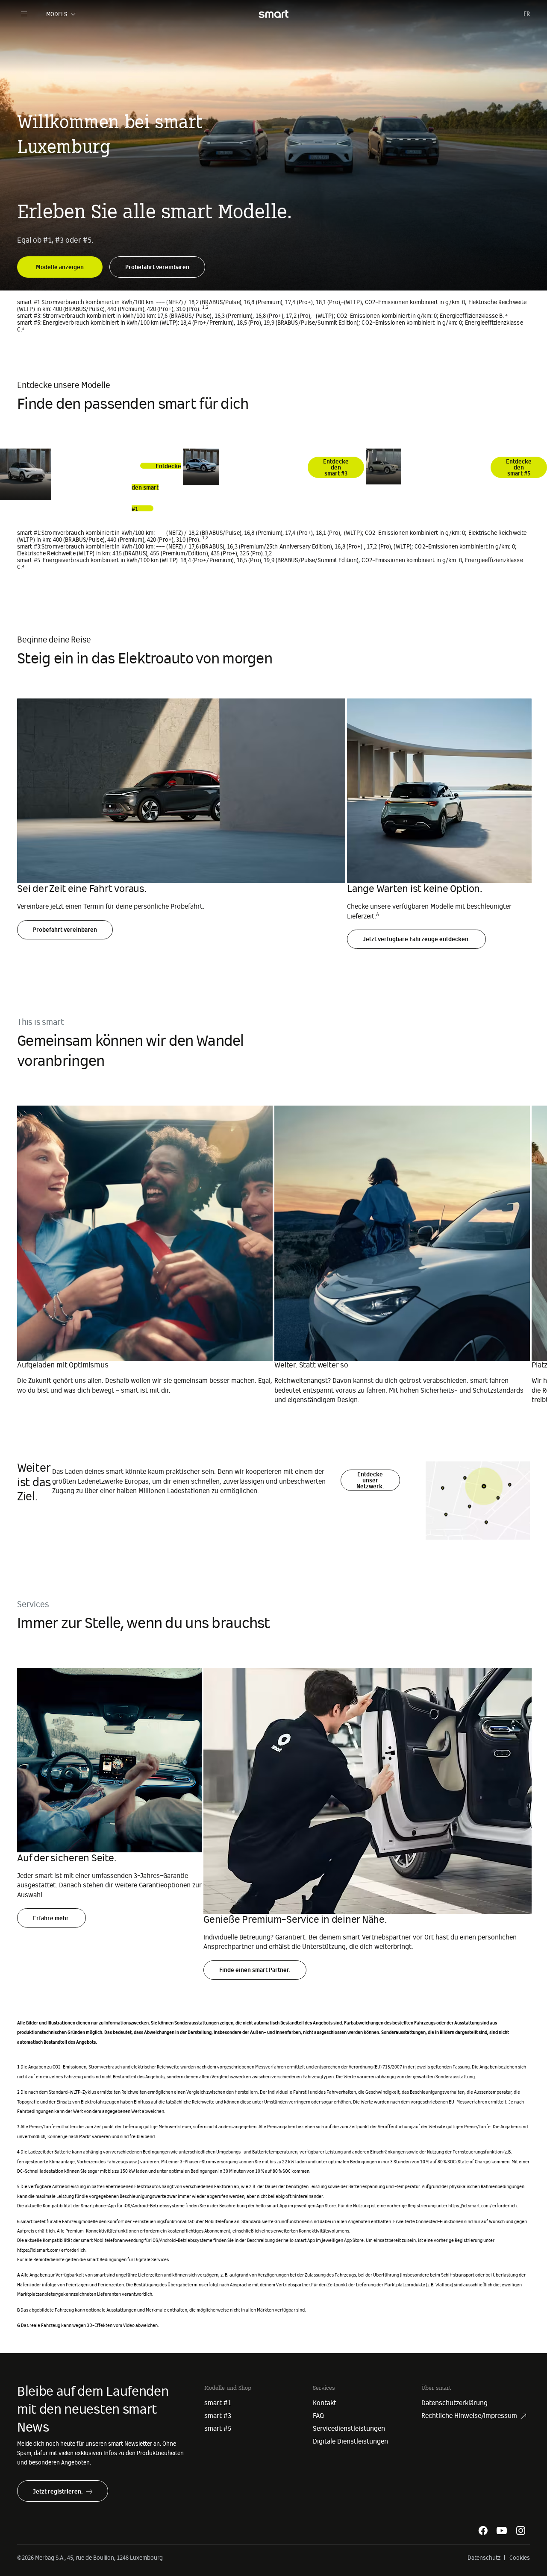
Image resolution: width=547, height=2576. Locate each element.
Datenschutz (484, 2558)
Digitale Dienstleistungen (350, 2441)
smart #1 (218, 2403)
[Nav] (24, 14)
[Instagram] (521, 2530)
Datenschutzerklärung (454, 2403)
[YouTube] (502, 2530)
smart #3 (218, 2416)
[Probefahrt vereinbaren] (157, 261)
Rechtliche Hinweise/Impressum (469, 2416)
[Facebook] (483, 2530)
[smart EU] (273, 14)
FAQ (318, 2416)
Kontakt (325, 2403)
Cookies (520, 2558)
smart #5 (218, 2429)
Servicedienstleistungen (349, 2429)
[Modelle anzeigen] (60, 261)
